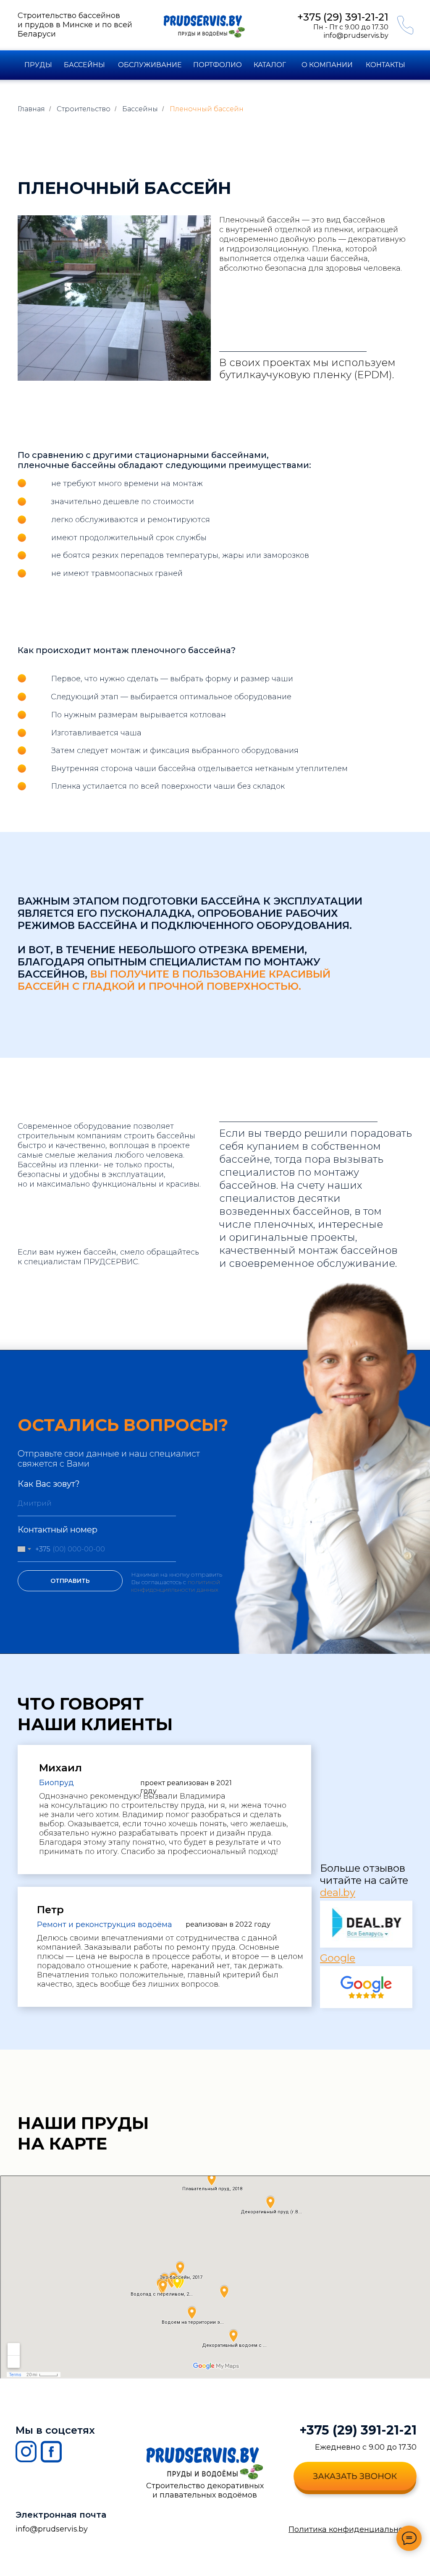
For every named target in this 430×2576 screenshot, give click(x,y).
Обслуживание (150, 65)
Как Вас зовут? (49, 1484)
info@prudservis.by (356, 35)
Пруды (38, 65)
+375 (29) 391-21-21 (358, 2430)
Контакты (385, 65)
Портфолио (218, 65)
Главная (31, 109)
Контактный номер (58, 1530)
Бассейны (84, 65)
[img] (203, 48)
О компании (327, 65)
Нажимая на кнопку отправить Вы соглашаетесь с (177, 1578)
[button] (355, 2476)
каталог (270, 65)
